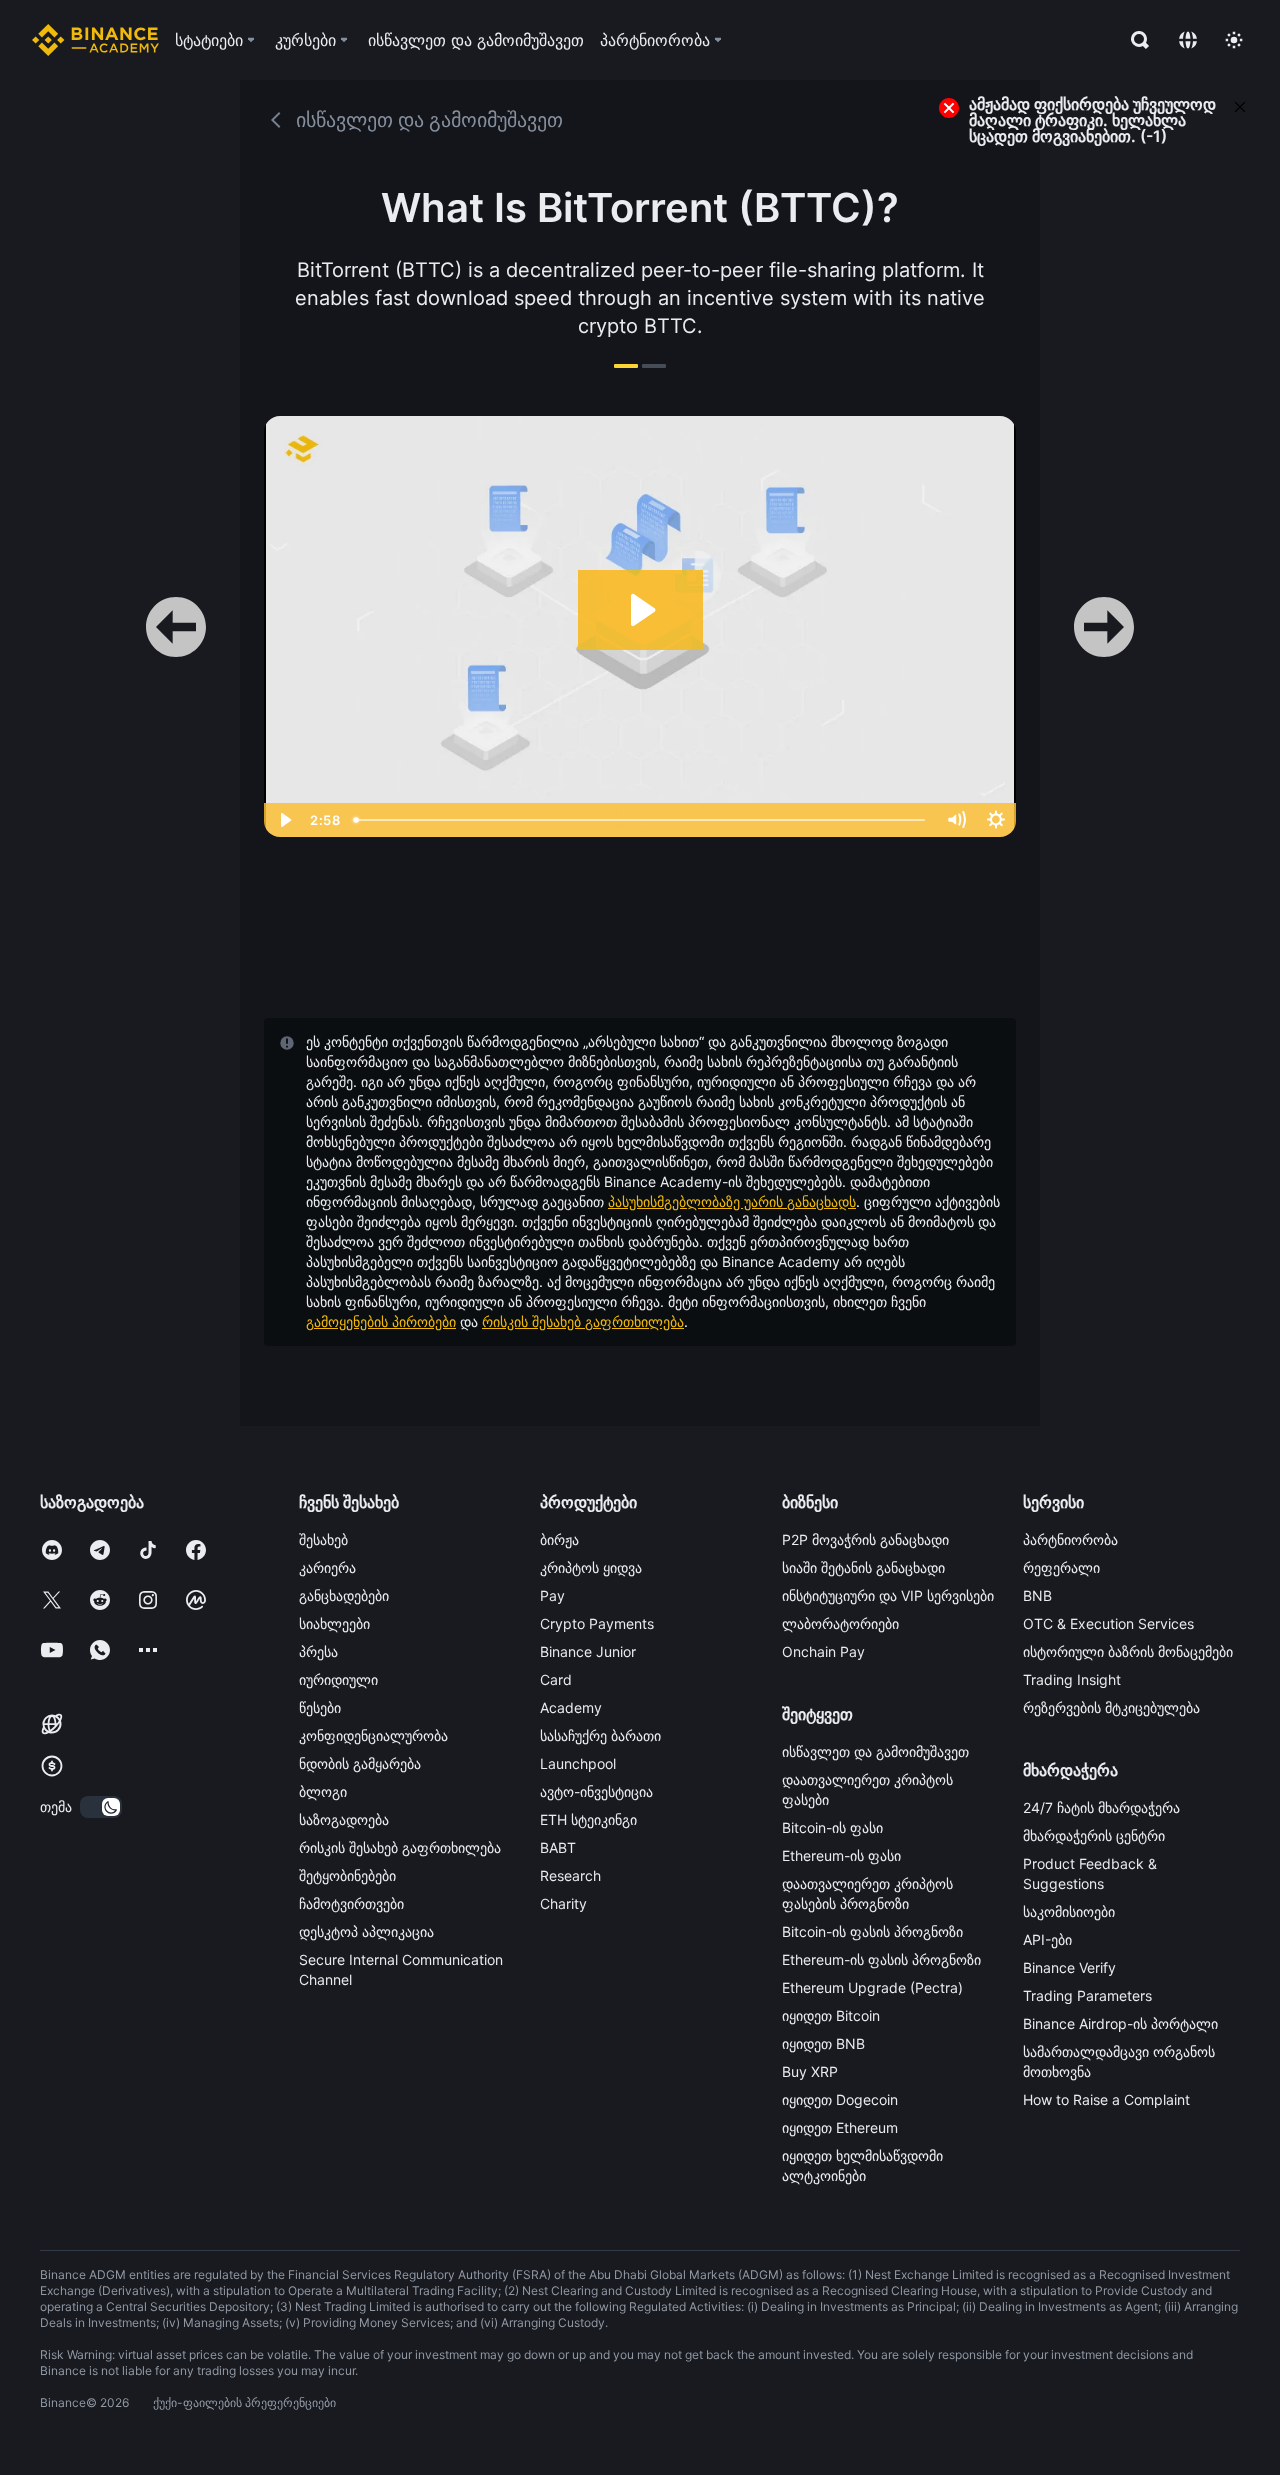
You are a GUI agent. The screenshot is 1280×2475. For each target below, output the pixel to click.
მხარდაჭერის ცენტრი (1094, 1835)
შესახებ (323, 1539)
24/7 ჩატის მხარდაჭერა (1101, 1807)
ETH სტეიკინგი (588, 1819)
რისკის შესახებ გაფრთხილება (583, 1321)
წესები (320, 1707)
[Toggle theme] (1234, 40)
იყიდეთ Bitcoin (831, 2015)
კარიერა (327, 1567)
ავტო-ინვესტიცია (596, 1791)
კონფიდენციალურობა (373, 1735)
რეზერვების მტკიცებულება (1111, 1707)
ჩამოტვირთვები (351, 1903)
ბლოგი (323, 1791)
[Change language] (1188, 40)
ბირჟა (559, 1539)
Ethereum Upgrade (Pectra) (872, 1987)
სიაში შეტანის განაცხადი (863, 1567)
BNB (1037, 1595)
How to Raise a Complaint (1106, 2099)
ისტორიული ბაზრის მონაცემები (1128, 1651)
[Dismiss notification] (1240, 105)
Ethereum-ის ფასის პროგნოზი (881, 1959)
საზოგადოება (344, 1819)
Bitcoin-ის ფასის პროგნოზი (872, 1931)
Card (556, 1679)
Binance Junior (588, 1651)
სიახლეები (334, 1623)
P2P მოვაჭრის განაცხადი (865, 1539)
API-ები (1047, 1939)
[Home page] (95, 40)
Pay (552, 1595)
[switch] (101, 1807)
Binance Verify (1069, 1967)
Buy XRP (810, 2071)
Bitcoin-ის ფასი (832, 1827)
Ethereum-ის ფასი (841, 1855)
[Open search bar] (1134, 40)
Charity (563, 1903)
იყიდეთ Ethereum (840, 2127)
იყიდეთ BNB (823, 2043)
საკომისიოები (1069, 1911)
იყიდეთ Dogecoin (840, 2099)
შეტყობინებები (347, 1875)
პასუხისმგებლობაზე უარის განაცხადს (732, 1201)
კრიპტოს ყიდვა (591, 1567)
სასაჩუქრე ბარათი (600, 1735)
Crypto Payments (597, 1623)
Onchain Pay (823, 1651)
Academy (571, 1707)
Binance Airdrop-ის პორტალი (1120, 2023)
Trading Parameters (1087, 1995)
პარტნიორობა (1070, 1539)
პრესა (318, 1651)
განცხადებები (344, 1595)
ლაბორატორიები (840, 1623)
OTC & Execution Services (1108, 1623)
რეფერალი (1061, 1567)
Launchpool (578, 1763)
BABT (558, 1847)
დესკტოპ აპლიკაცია (366, 1931)
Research (570, 1875)
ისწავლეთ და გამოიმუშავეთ (875, 1751)
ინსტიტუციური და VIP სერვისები (888, 1595)
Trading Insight (1072, 1679)
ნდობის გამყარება (360, 1763)
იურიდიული (338, 1679)
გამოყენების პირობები (381, 1321)
